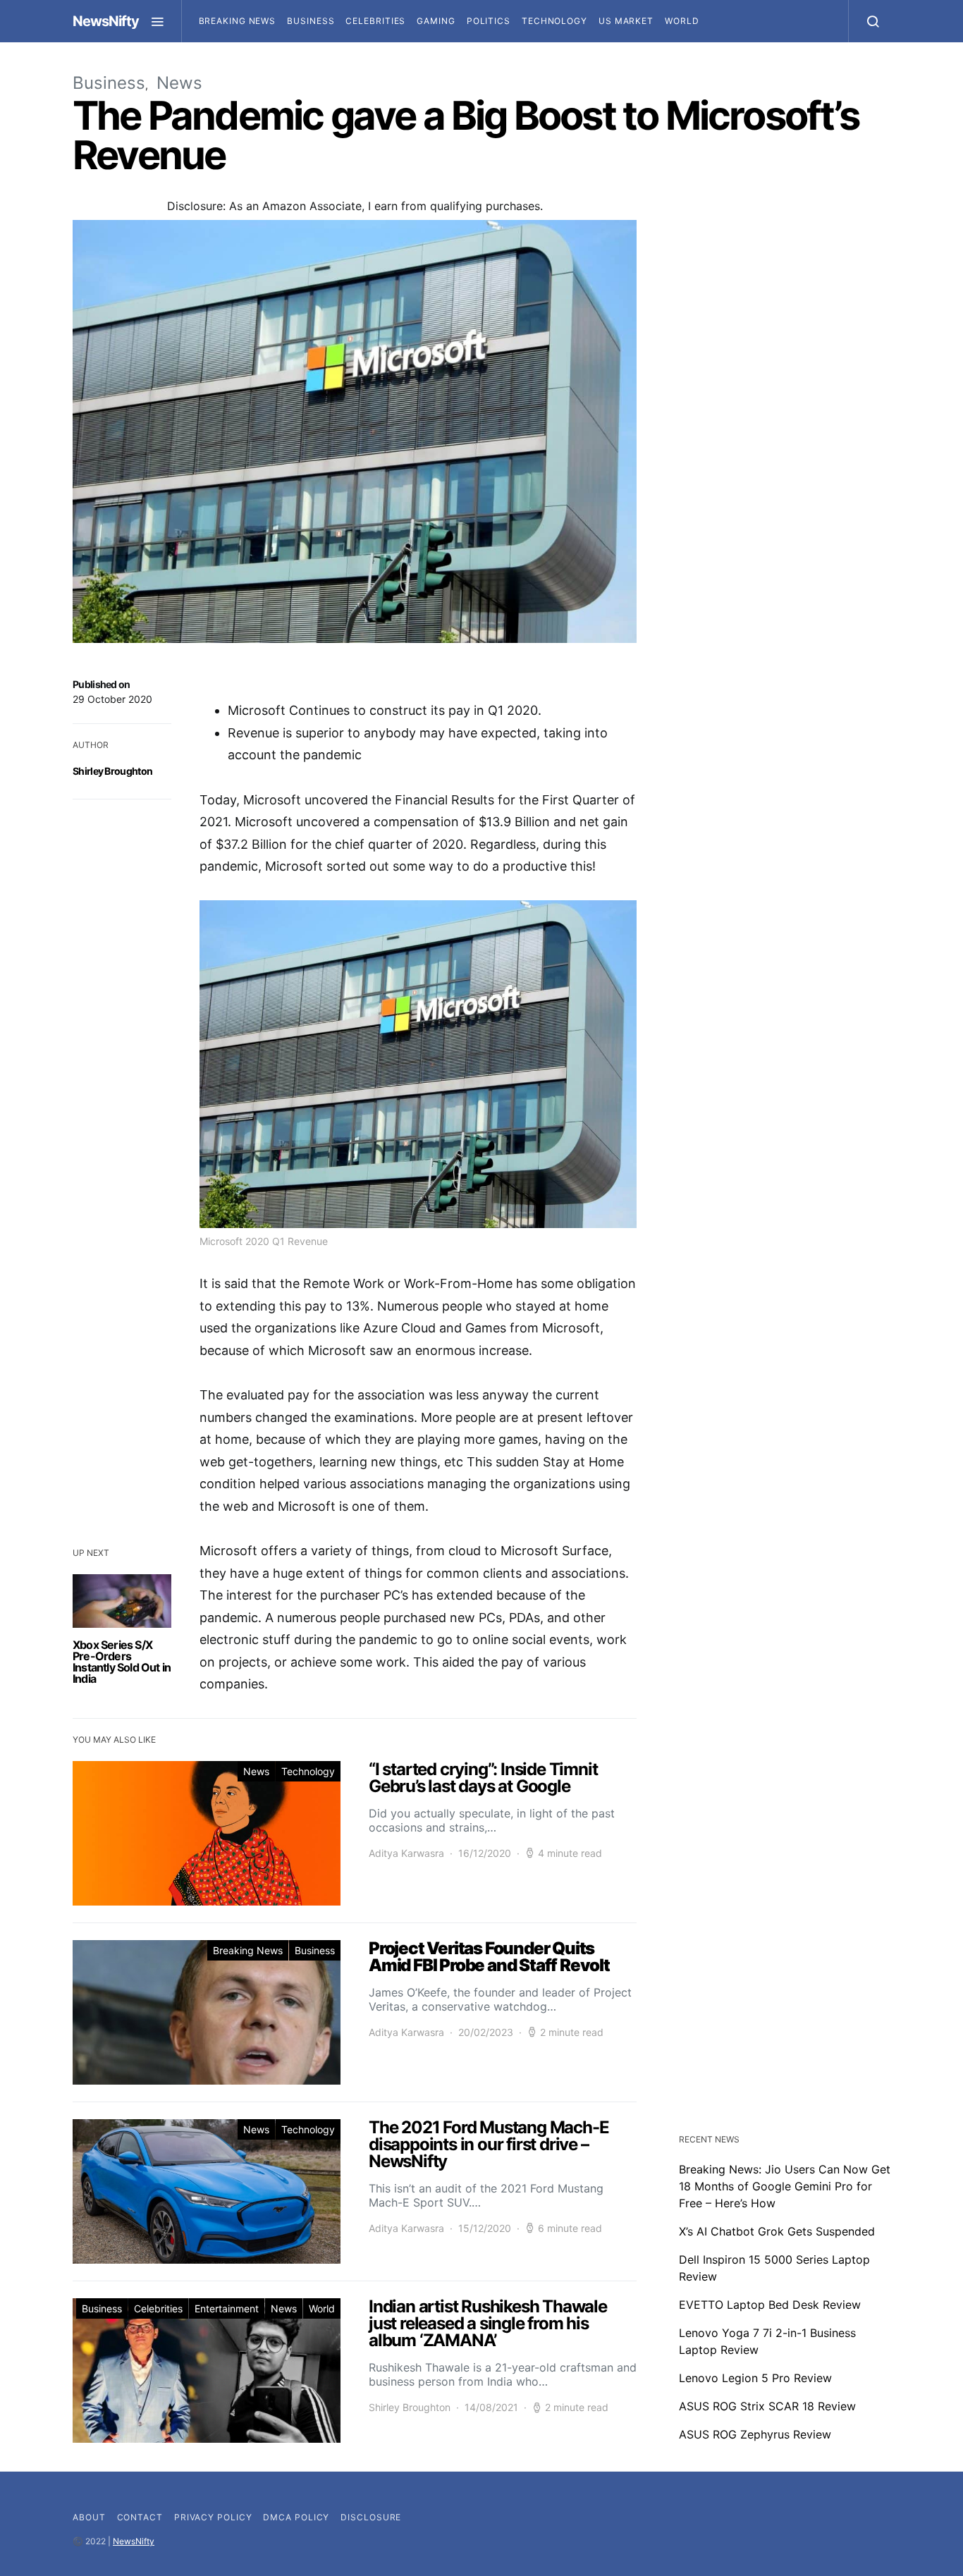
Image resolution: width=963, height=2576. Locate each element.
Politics (489, 21)
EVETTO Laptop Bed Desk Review (770, 2305)
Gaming (436, 21)
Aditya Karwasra (406, 1853)
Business (311, 21)
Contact (140, 2517)
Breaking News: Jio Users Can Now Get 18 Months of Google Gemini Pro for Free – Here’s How (785, 2186)
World (682, 21)
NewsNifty (106, 21)
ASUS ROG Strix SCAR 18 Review (767, 2406)
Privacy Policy (213, 2517)
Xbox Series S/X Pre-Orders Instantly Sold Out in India (122, 1662)
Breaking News (238, 21)
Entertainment (227, 2308)
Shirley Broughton (112, 771)
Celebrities (375, 21)
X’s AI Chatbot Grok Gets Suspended (777, 2231)
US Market (626, 21)
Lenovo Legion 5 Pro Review (755, 2378)
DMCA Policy (296, 2517)
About (89, 2517)
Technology (554, 21)
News (179, 83)
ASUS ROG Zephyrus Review (755, 2434)
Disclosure (371, 2517)
